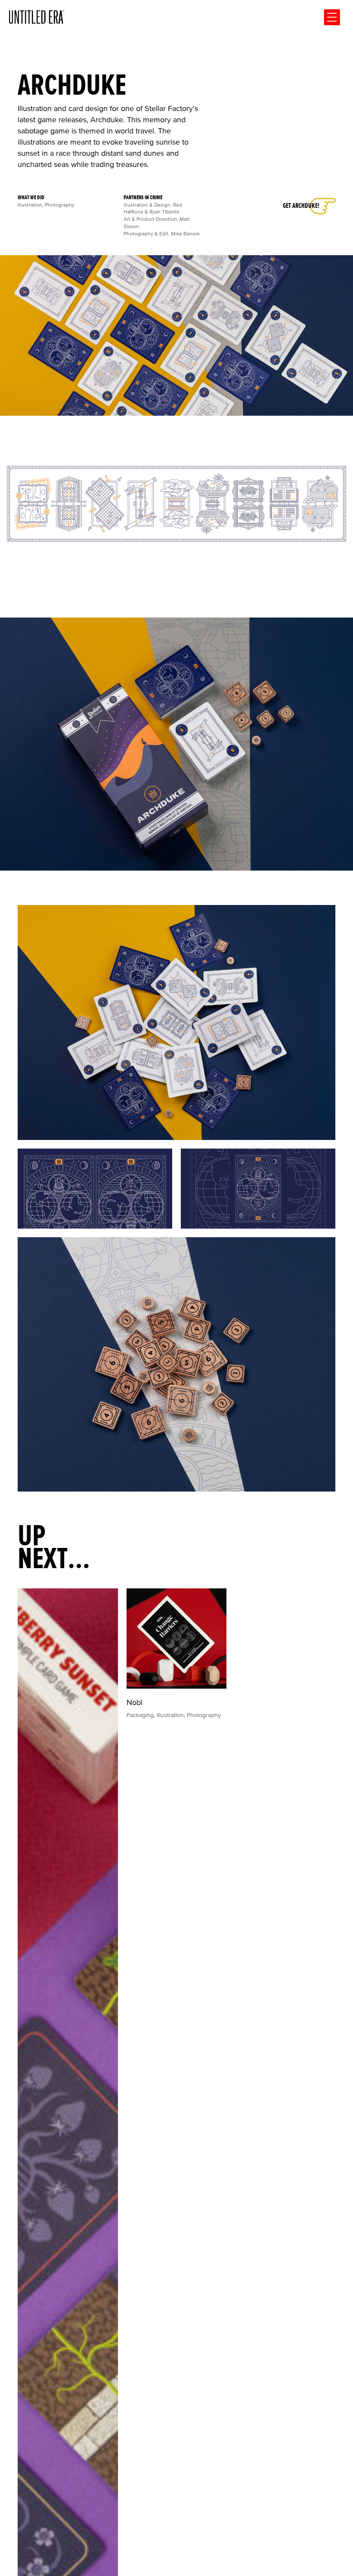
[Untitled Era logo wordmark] (37, 17)
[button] (332, 17)
